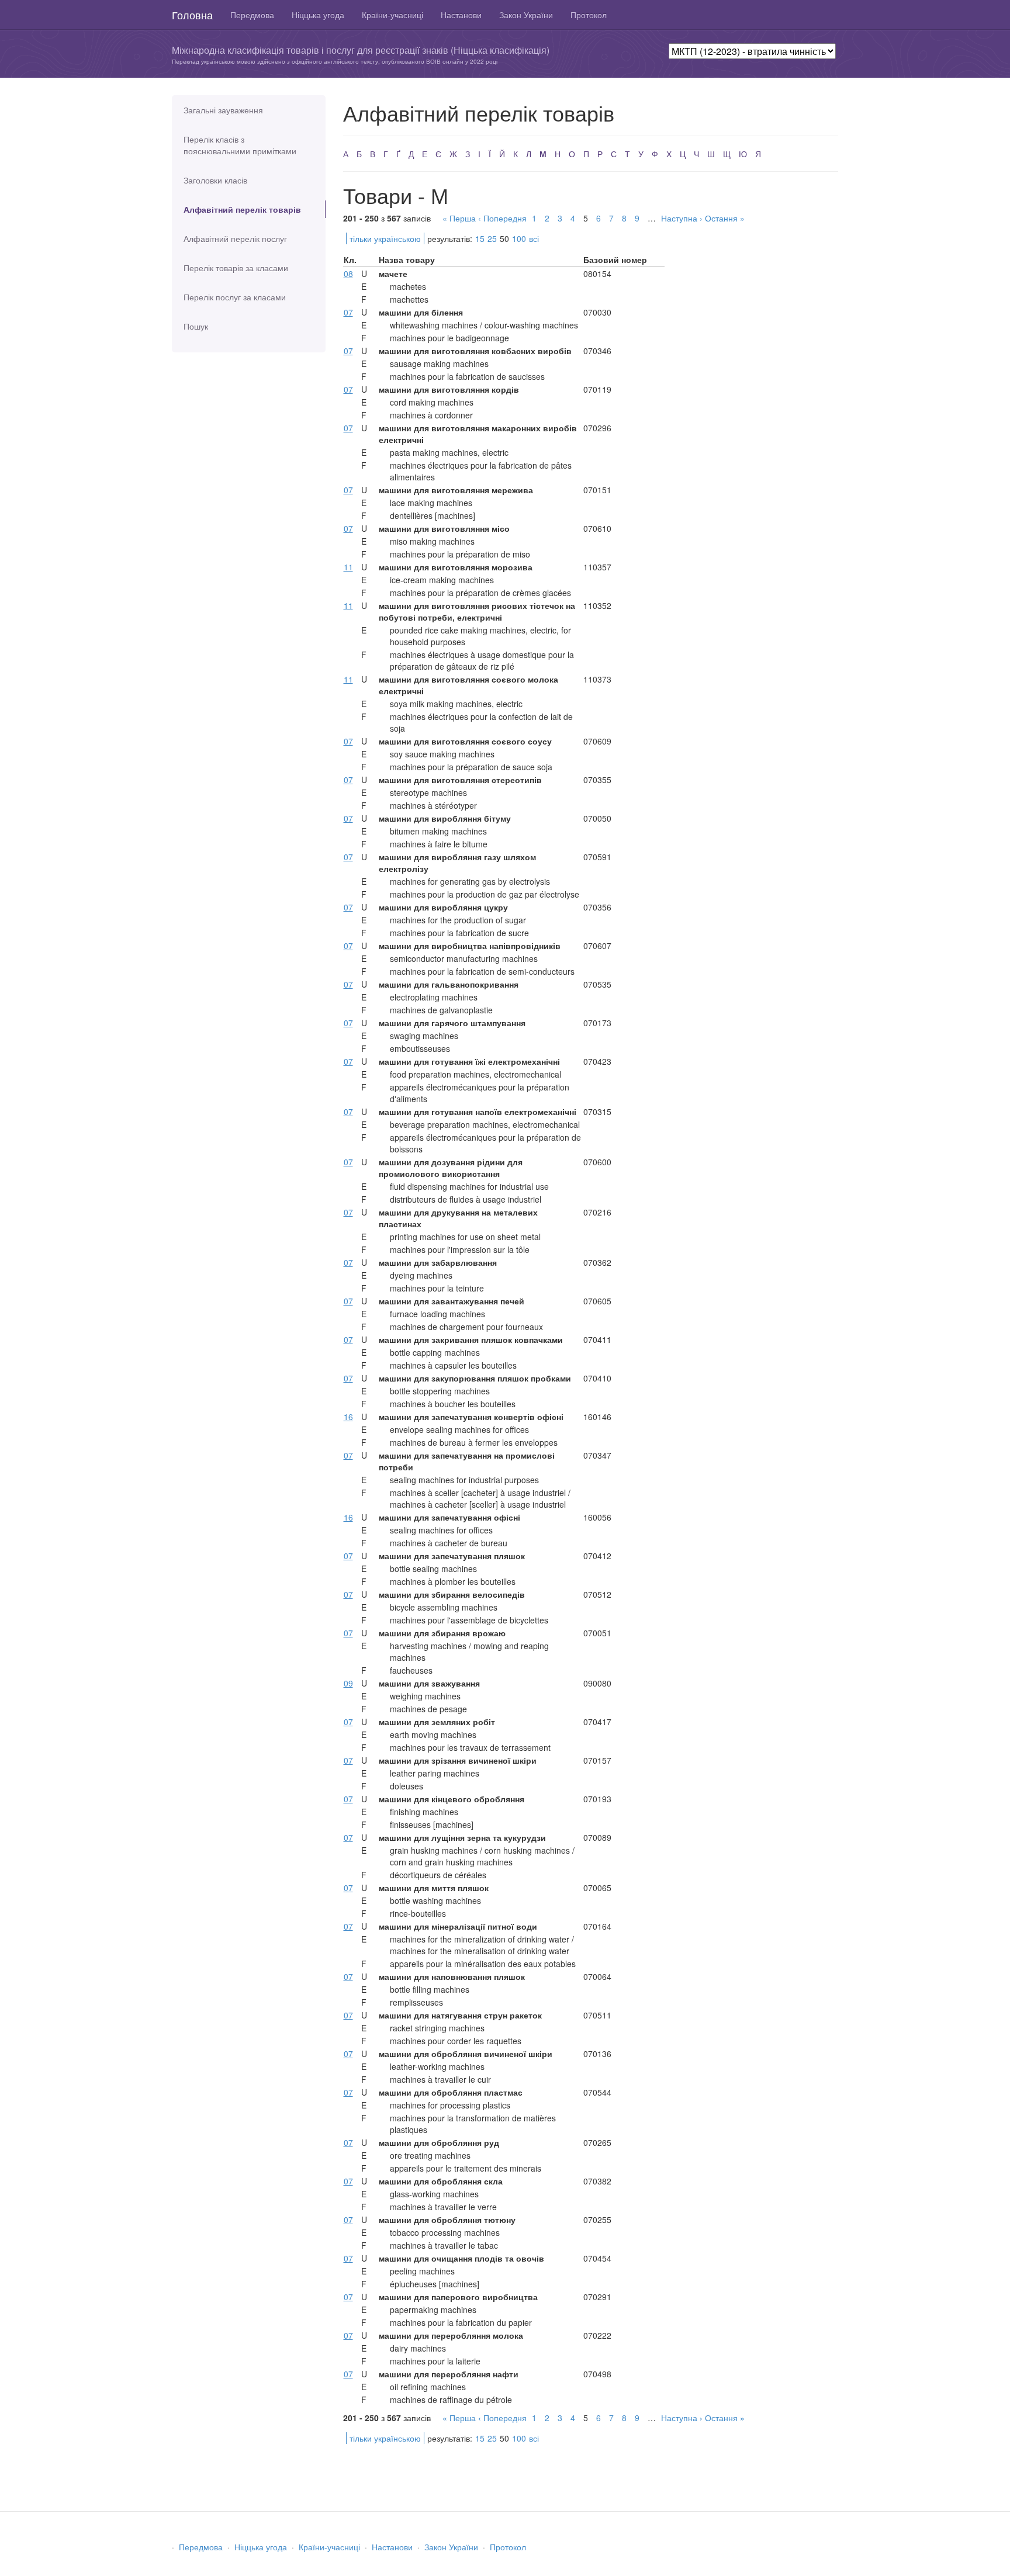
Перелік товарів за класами (236, 268)
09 (348, 1683)
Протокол (589, 15)
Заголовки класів (215, 180)
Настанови (461, 15)
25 (492, 238)
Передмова (252, 15)
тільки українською (385, 238)
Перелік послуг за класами (235, 297)
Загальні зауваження (223, 110)
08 (348, 273)
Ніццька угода (318, 15)
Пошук (196, 326)
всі (534, 238)
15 (480, 238)
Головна (192, 15)
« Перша (459, 218)
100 (519, 238)
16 (348, 1417)
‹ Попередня (502, 218)
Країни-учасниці (392, 15)
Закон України (526, 15)
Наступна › (682, 218)
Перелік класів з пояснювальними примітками (240, 145)
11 (348, 567)
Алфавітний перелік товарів (242, 209)
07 (348, 312)
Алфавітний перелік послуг (235, 238)
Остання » (725, 218)
